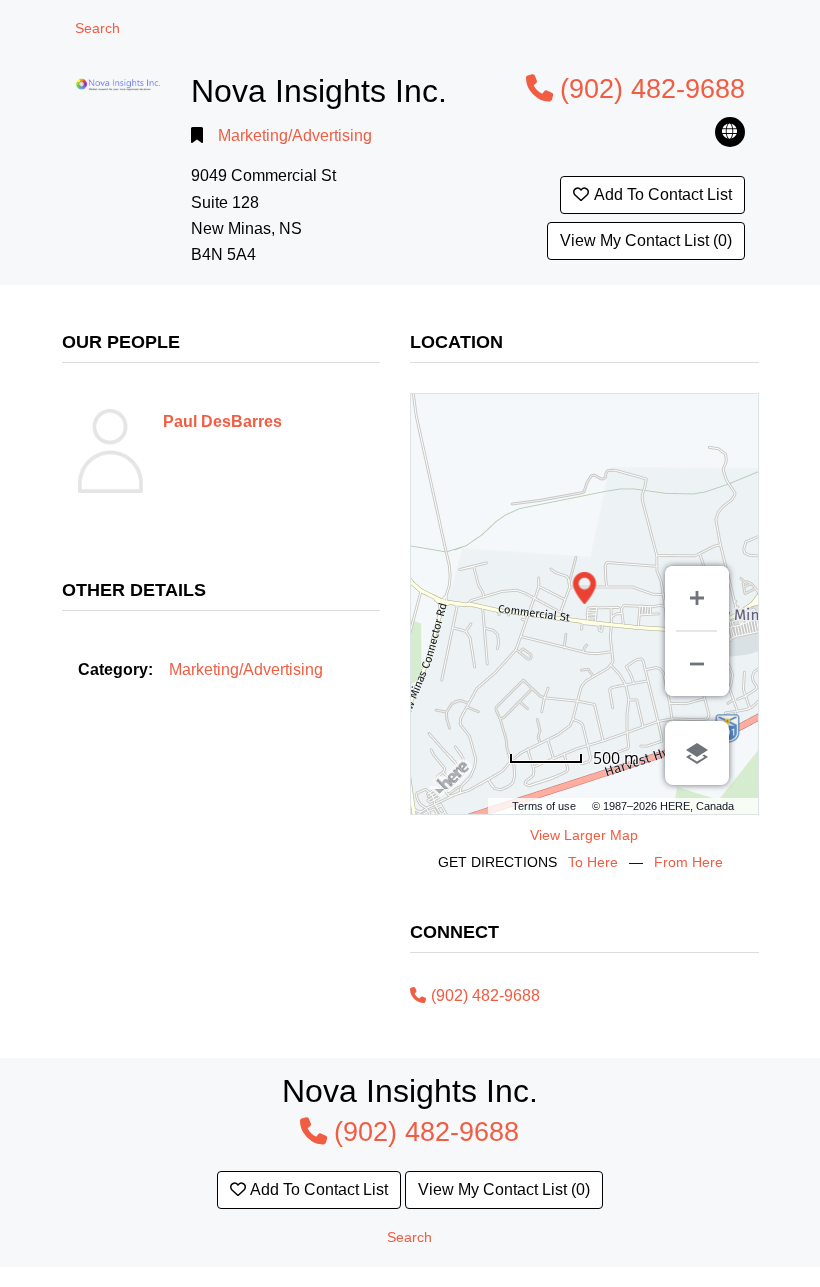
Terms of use (544, 806)
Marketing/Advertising (295, 135)
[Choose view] (697, 753)
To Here (593, 862)
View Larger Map (584, 835)
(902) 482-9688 (652, 88)
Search (97, 28)
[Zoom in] (697, 598)
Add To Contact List (663, 194)
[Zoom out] (697, 664)
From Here (688, 862)
